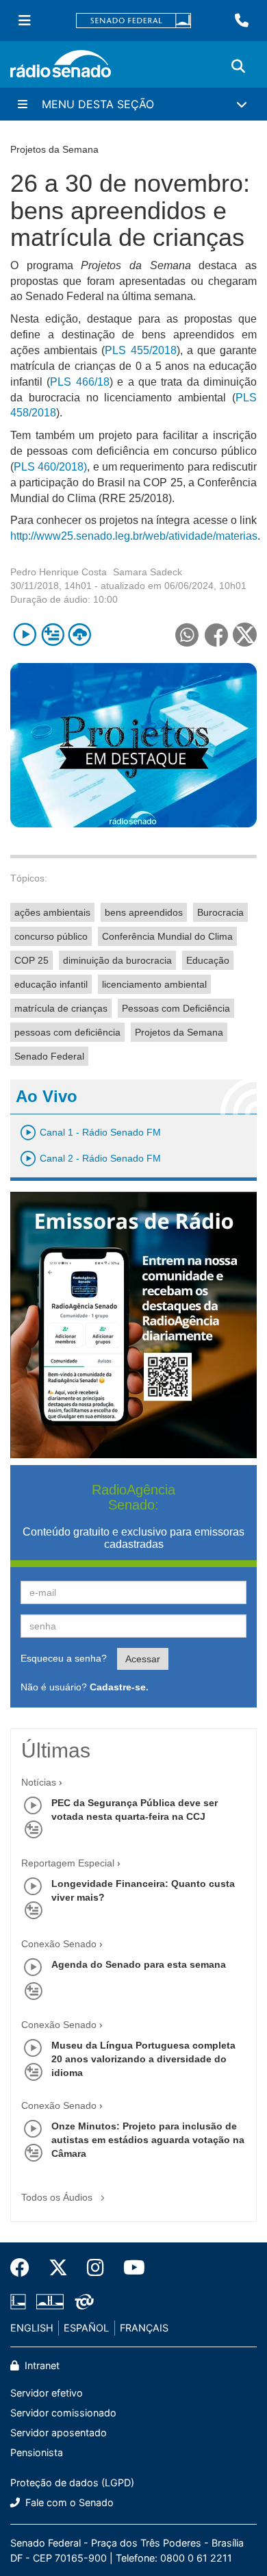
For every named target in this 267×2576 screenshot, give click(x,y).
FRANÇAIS (144, 2328)
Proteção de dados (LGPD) (72, 2483)
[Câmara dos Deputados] (21, 2301)
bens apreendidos (144, 912)
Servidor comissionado (63, 2413)
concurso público (51, 936)
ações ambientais (52, 912)
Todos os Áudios (58, 2197)
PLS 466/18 (79, 382)
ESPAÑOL (86, 2328)
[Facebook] (25, 2268)
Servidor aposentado (59, 2433)
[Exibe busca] (238, 66)
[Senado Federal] (133, 21)
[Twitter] (58, 2268)
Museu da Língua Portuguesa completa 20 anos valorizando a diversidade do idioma (143, 2059)
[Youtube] (129, 2268)
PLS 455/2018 (140, 350)
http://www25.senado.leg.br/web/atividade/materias (134, 536)
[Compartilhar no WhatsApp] (187, 635)
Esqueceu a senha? (64, 1658)
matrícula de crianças (61, 1008)
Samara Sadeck (148, 572)
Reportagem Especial (68, 1863)
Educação (208, 960)
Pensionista (37, 2452)
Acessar (143, 1659)
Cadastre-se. (119, 1687)
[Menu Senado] (25, 21)
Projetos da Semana (179, 1032)
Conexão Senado (59, 1944)
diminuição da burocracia (117, 960)
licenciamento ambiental (154, 984)
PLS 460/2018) (50, 467)
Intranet (41, 2365)
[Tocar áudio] (25, 635)
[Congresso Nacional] (50, 2301)
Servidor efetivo (47, 2393)
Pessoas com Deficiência (176, 1008)
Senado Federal (49, 1056)
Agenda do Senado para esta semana (139, 1964)
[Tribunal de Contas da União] (82, 2301)
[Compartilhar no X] (245, 635)
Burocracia (220, 912)
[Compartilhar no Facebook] (216, 635)
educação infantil (51, 984)
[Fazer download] (80, 635)
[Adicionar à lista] (52, 635)
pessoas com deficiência (67, 1032)
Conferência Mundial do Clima (167, 936)
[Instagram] (96, 2268)
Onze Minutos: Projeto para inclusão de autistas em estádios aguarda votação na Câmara (148, 2140)
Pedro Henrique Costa (59, 572)
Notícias (39, 1782)
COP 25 (31, 960)
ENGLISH (32, 2328)
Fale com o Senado (68, 2502)
